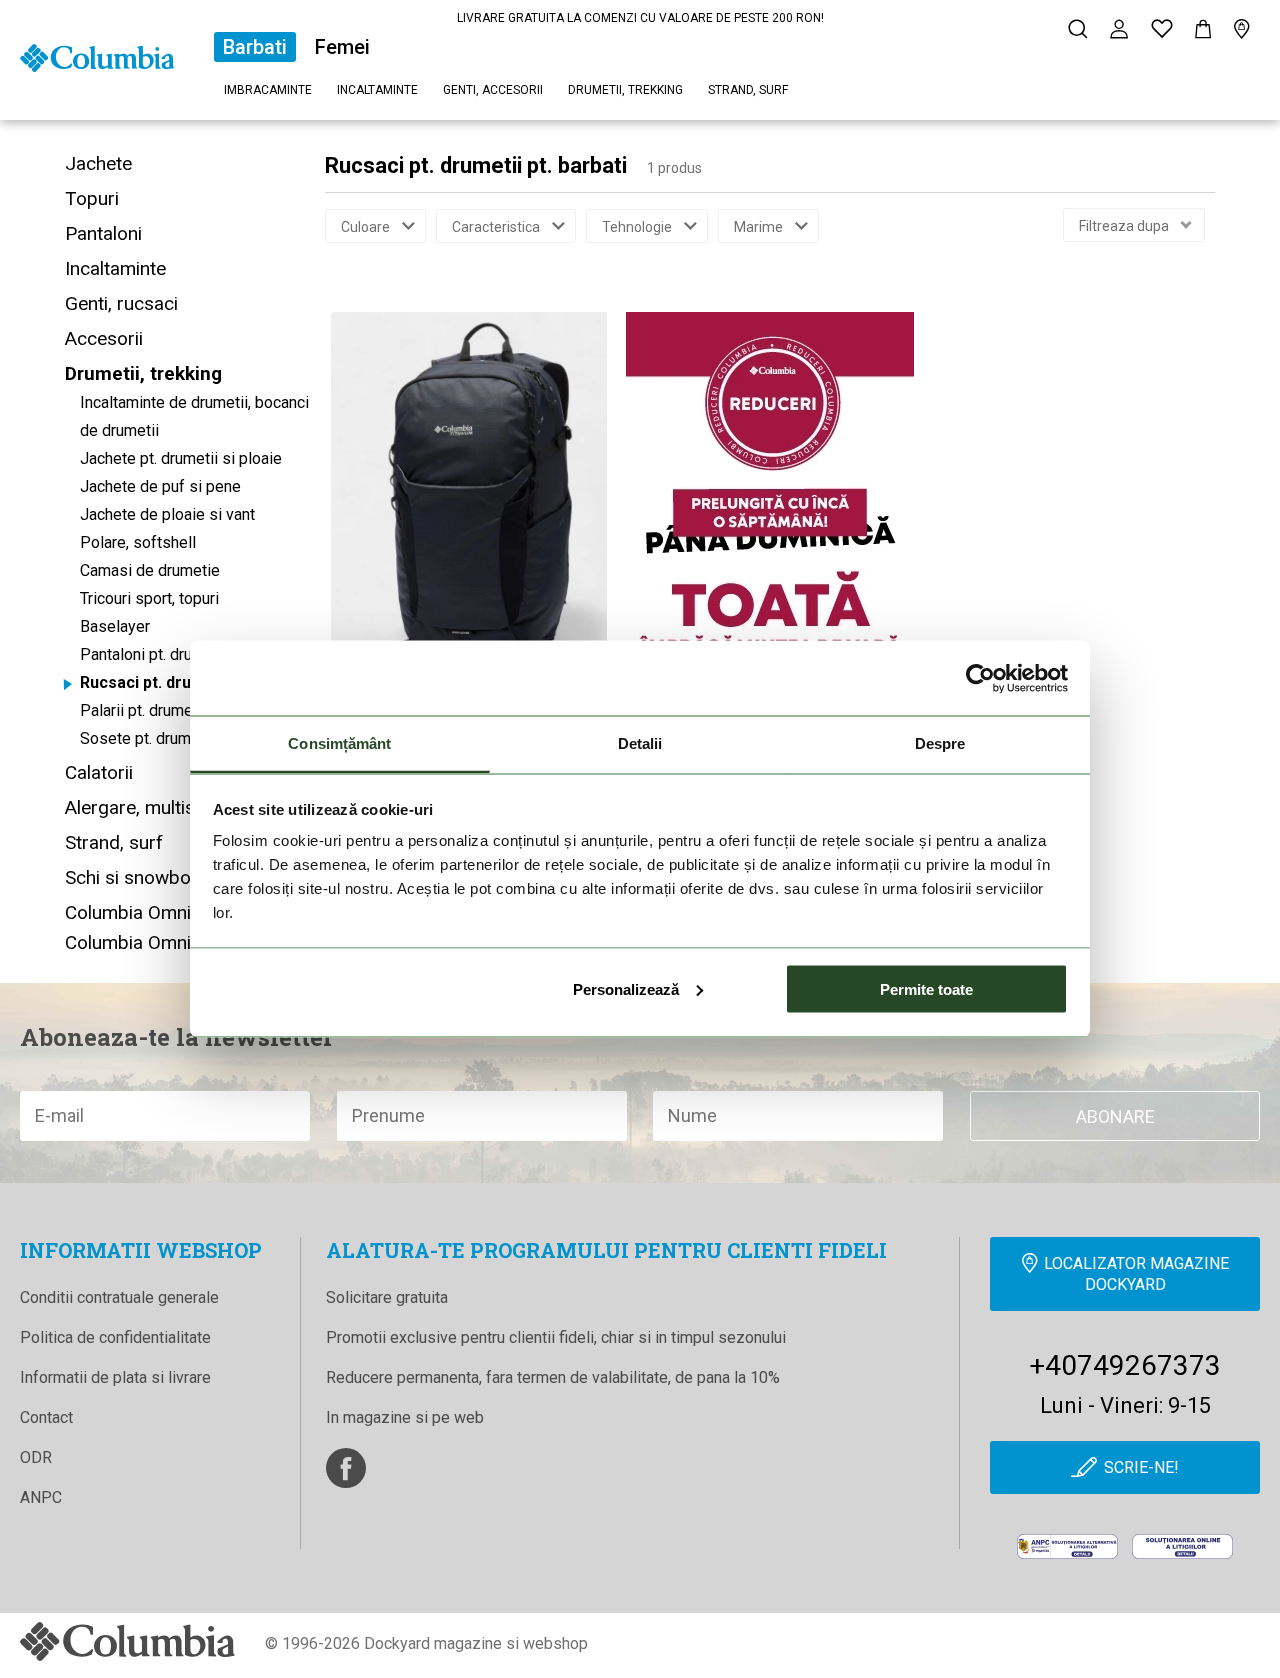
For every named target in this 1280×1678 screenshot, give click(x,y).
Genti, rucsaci (121, 303)
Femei (342, 47)
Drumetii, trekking (625, 90)
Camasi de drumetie (150, 570)
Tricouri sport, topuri (149, 598)
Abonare (1115, 1116)
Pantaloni (103, 233)
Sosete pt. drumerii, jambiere (180, 738)
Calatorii (99, 772)
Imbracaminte (268, 90)
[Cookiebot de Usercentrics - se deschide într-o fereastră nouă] (980, 678)
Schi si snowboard (142, 877)
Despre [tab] (940, 743)
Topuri (92, 198)
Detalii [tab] (640, 743)
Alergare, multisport (147, 807)
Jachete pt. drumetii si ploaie (181, 458)
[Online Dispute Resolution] (1182, 1546)
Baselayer (115, 626)
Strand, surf (748, 90)
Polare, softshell (138, 542)
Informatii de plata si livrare (115, 1377)
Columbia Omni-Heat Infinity (181, 912)
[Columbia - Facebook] (346, 1468)
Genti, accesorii (493, 90)
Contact (46, 1417)
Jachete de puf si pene (160, 486)
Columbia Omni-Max (149, 942)
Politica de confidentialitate (115, 1337)
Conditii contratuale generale (119, 1297)
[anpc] (1067, 1546)
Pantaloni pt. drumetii (153, 654)
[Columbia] (97, 56)
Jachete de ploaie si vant (167, 514)
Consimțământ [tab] (339, 743)
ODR (36, 1457)
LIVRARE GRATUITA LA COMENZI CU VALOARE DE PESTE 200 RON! (640, 18)
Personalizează (626, 988)
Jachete (98, 163)
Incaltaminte (377, 90)
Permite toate (926, 988)
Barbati (255, 47)
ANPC (41, 1497)
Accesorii (104, 338)
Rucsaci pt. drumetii (154, 682)
